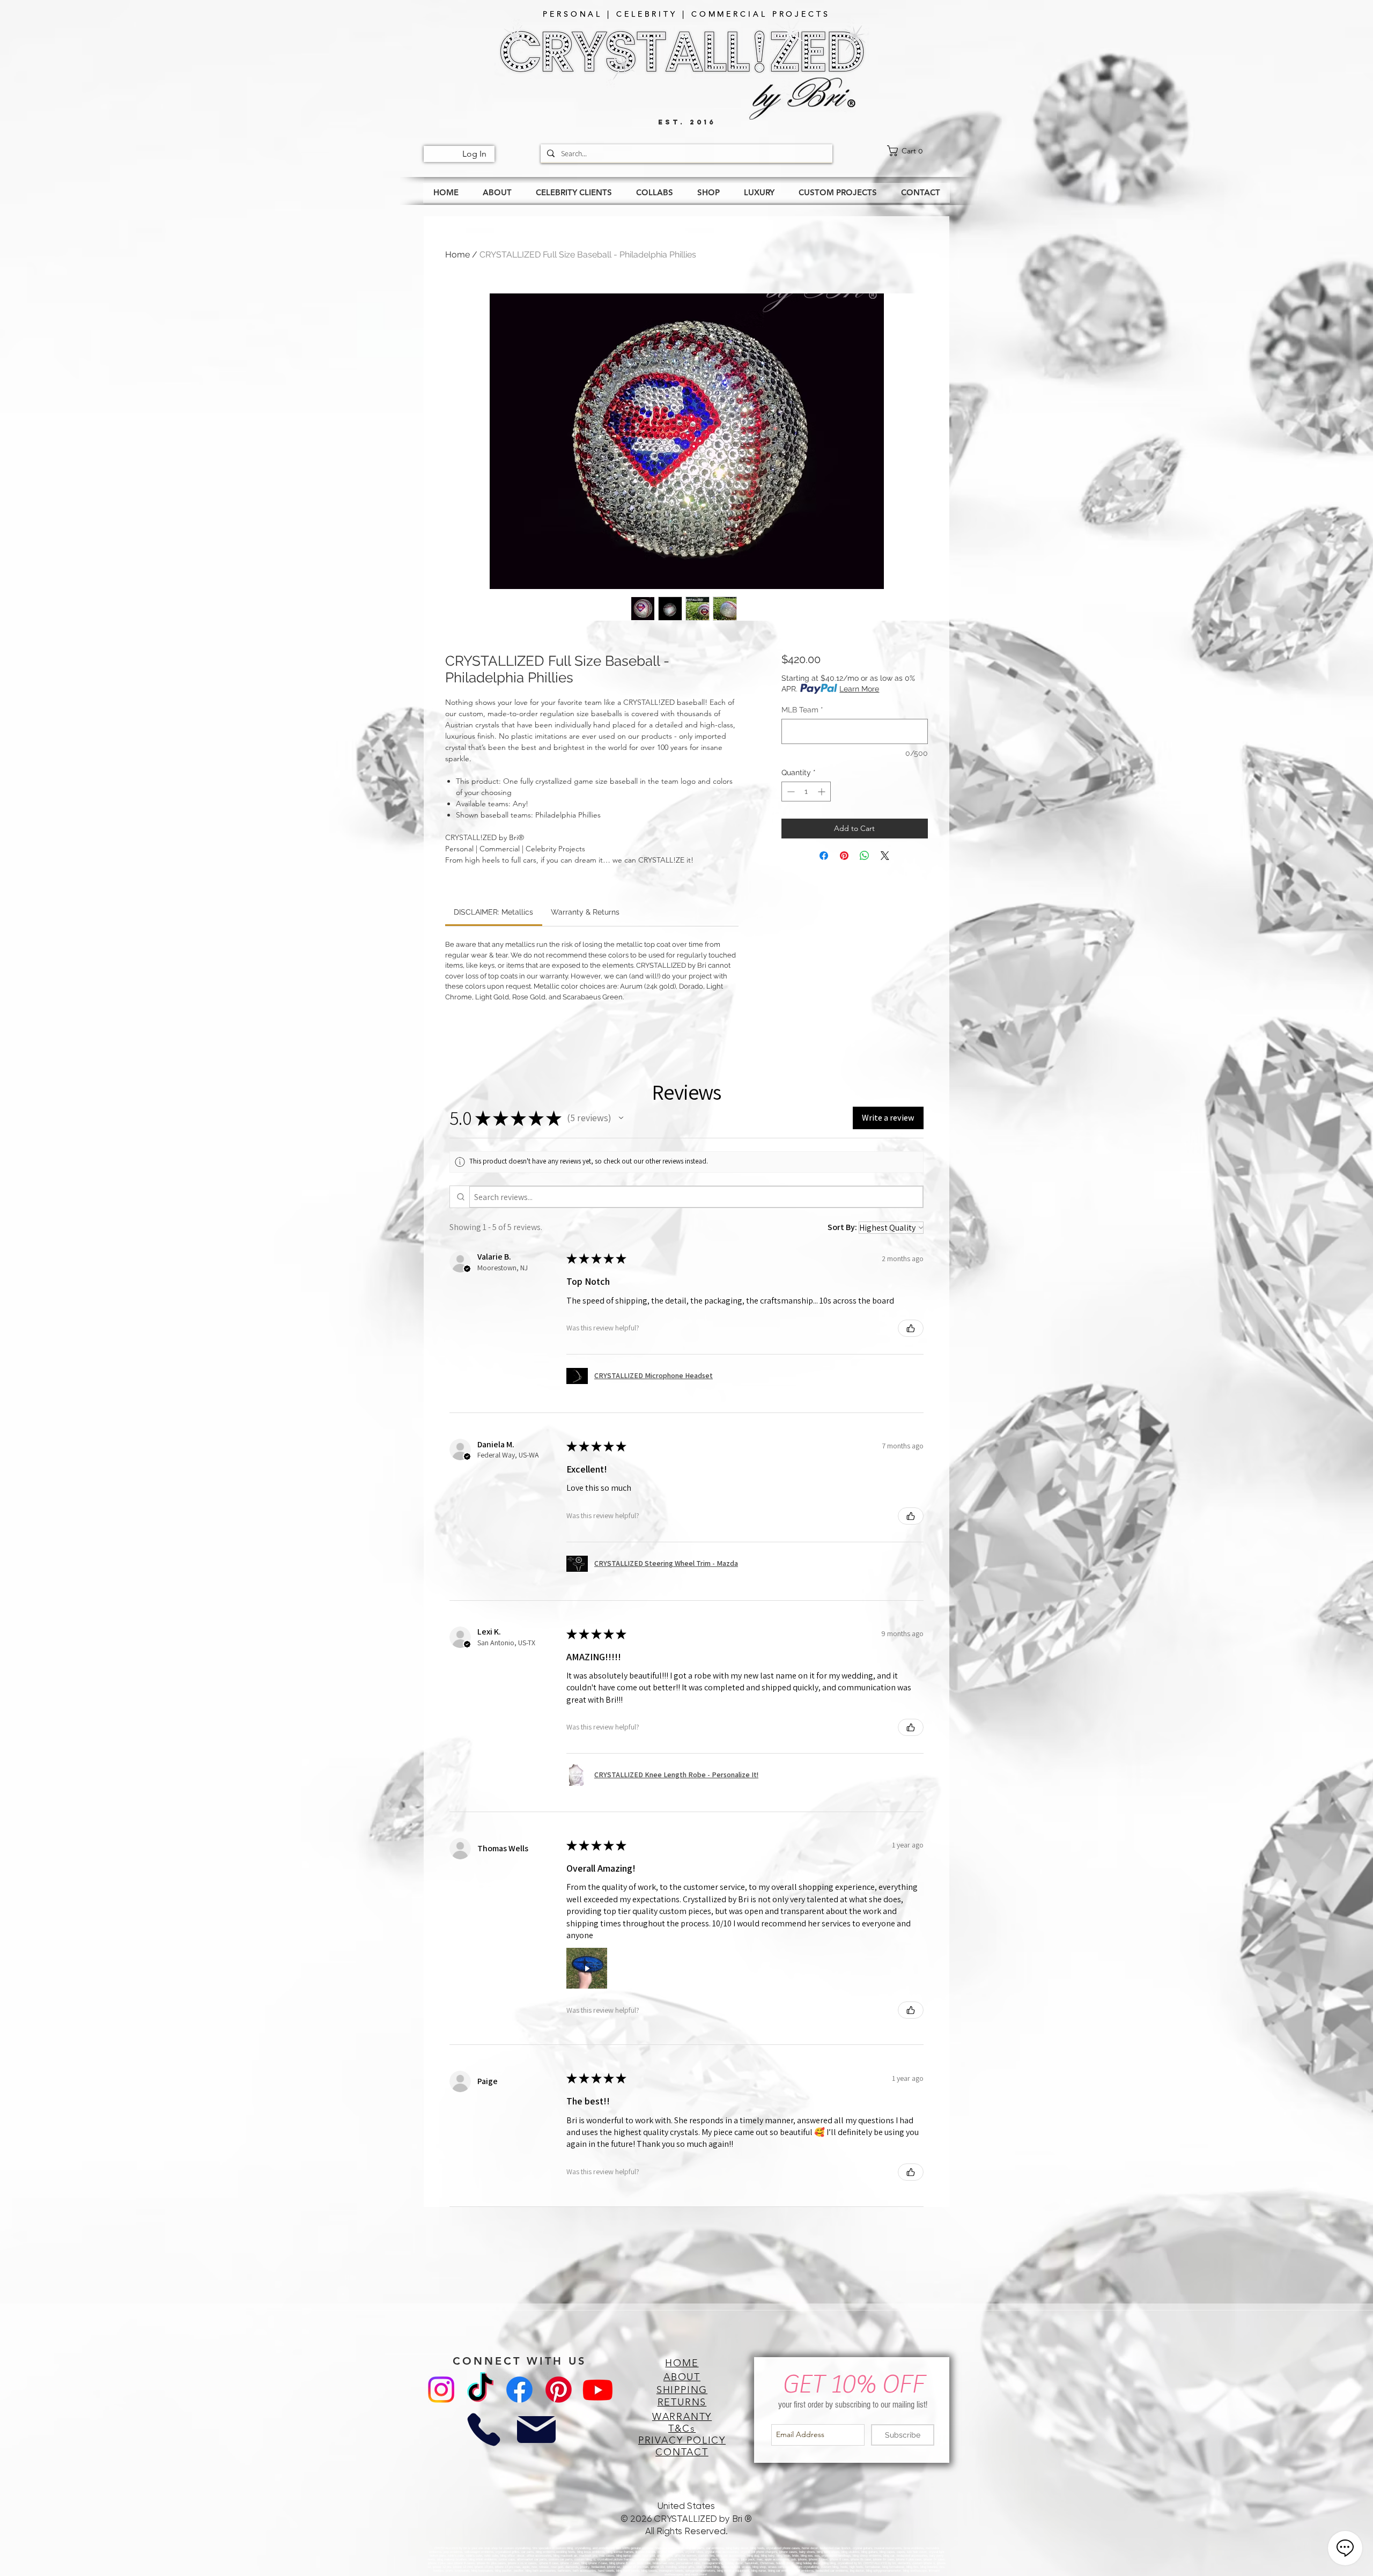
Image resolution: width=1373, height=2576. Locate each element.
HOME (682, 2363)
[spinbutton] (806, 792)
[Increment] (822, 792)
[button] (621, 1118)
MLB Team (802, 710)
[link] (918, 151)
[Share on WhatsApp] (865, 856)
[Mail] (536, 2430)
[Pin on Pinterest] (844, 856)
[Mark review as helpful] (911, 1328)
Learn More (859, 689)
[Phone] (483, 2430)
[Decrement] (790, 792)
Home (457, 255)
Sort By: (842, 1227)
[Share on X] (885, 856)
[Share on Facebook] (824, 856)
